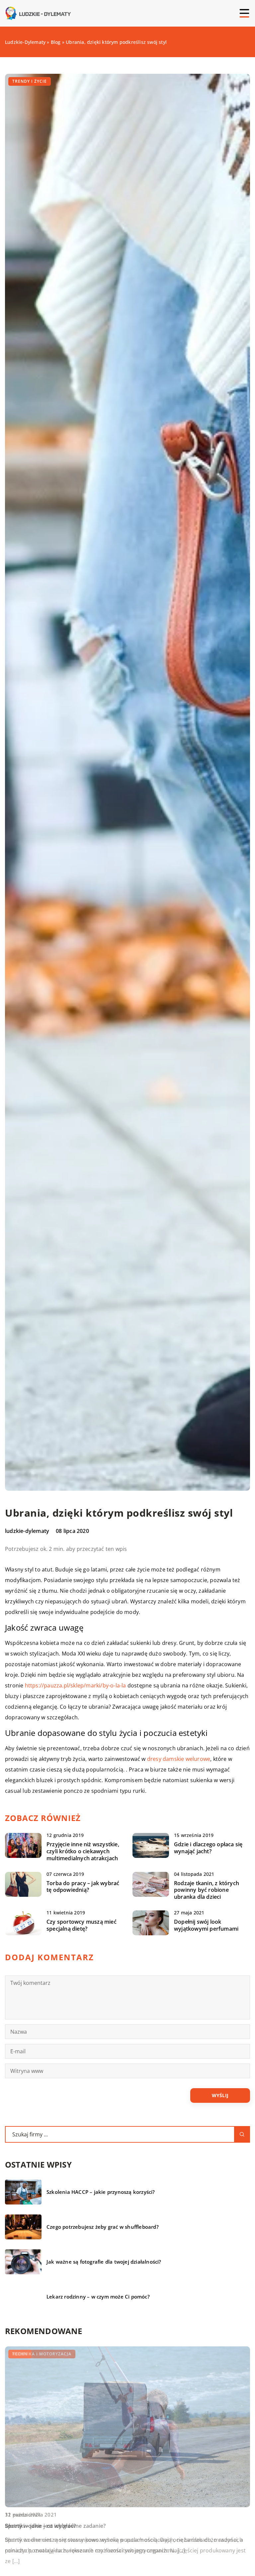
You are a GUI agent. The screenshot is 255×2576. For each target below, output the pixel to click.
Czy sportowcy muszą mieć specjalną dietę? (82, 1925)
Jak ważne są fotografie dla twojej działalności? (104, 2262)
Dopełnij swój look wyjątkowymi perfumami (206, 1925)
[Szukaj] (242, 2134)
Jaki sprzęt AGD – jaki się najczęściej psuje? (60, 2526)
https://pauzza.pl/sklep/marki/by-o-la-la (76, 1685)
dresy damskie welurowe (179, 1759)
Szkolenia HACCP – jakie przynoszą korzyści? (101, 2192)
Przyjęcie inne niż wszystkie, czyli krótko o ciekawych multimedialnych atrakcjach (83, 1851)
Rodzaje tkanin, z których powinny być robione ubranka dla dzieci (207, 1890)
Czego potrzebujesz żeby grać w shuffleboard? (103, 2227)
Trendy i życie (30, 81)
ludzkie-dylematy (27, 1531)
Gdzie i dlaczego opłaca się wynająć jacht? (208, 1848)
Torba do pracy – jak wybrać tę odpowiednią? (83, 1887)
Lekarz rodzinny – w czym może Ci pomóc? (98, 2297)
